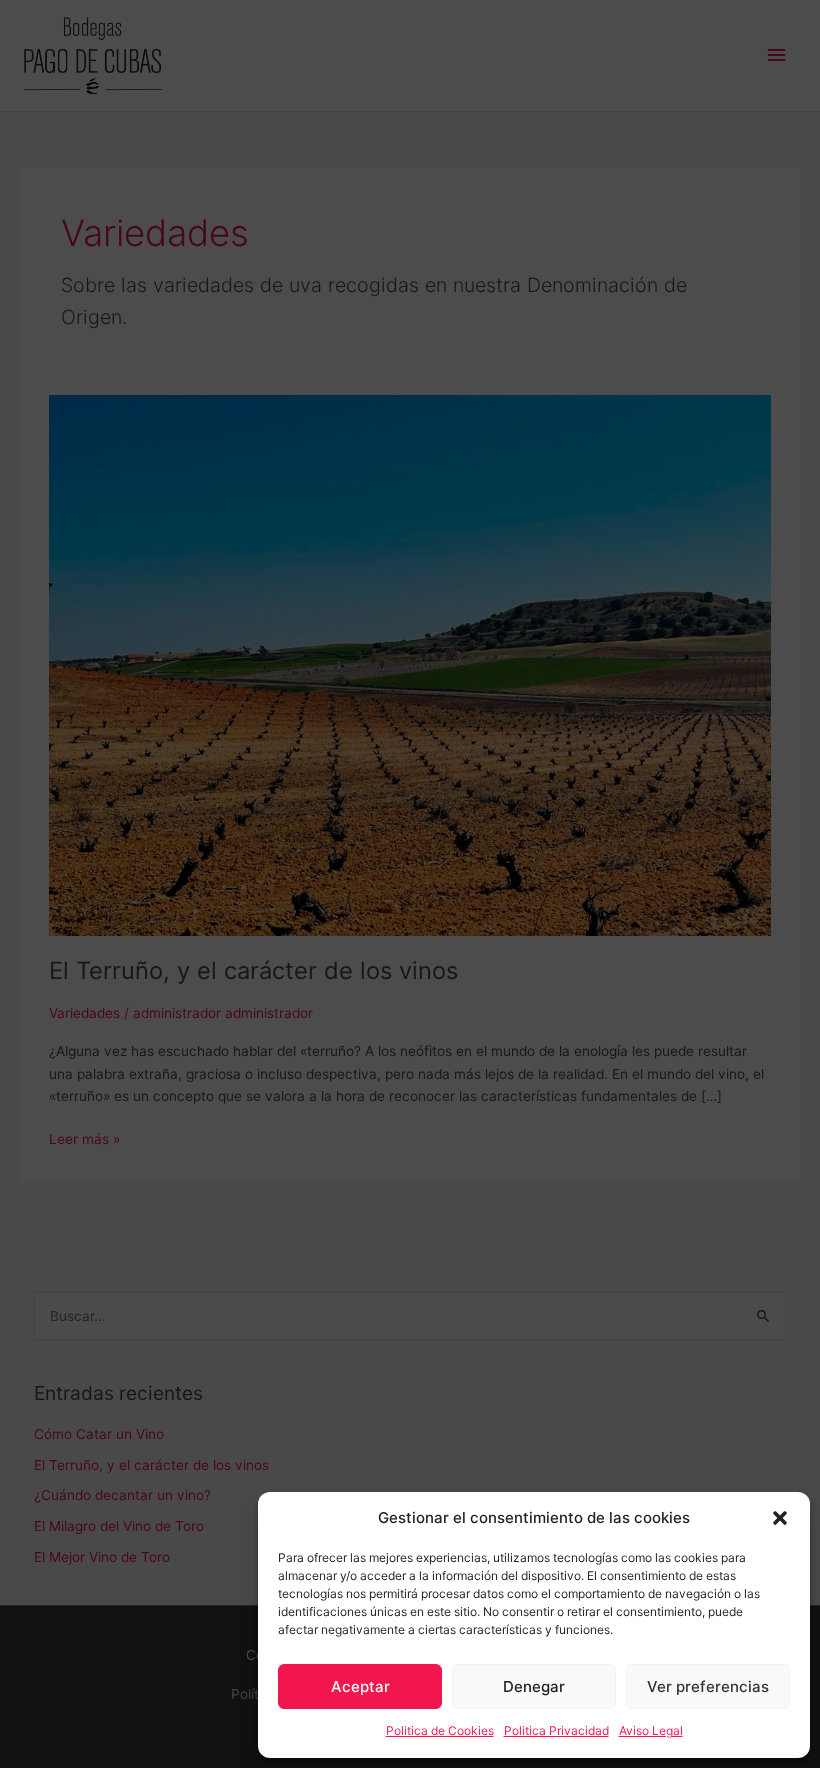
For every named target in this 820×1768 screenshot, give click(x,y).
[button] (780, 1518)
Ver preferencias (708, 1686)
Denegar (534, 1686)
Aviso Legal (651, 1730)
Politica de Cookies (440, 1730)
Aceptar (360, 1686)
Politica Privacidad (556, 1730)
